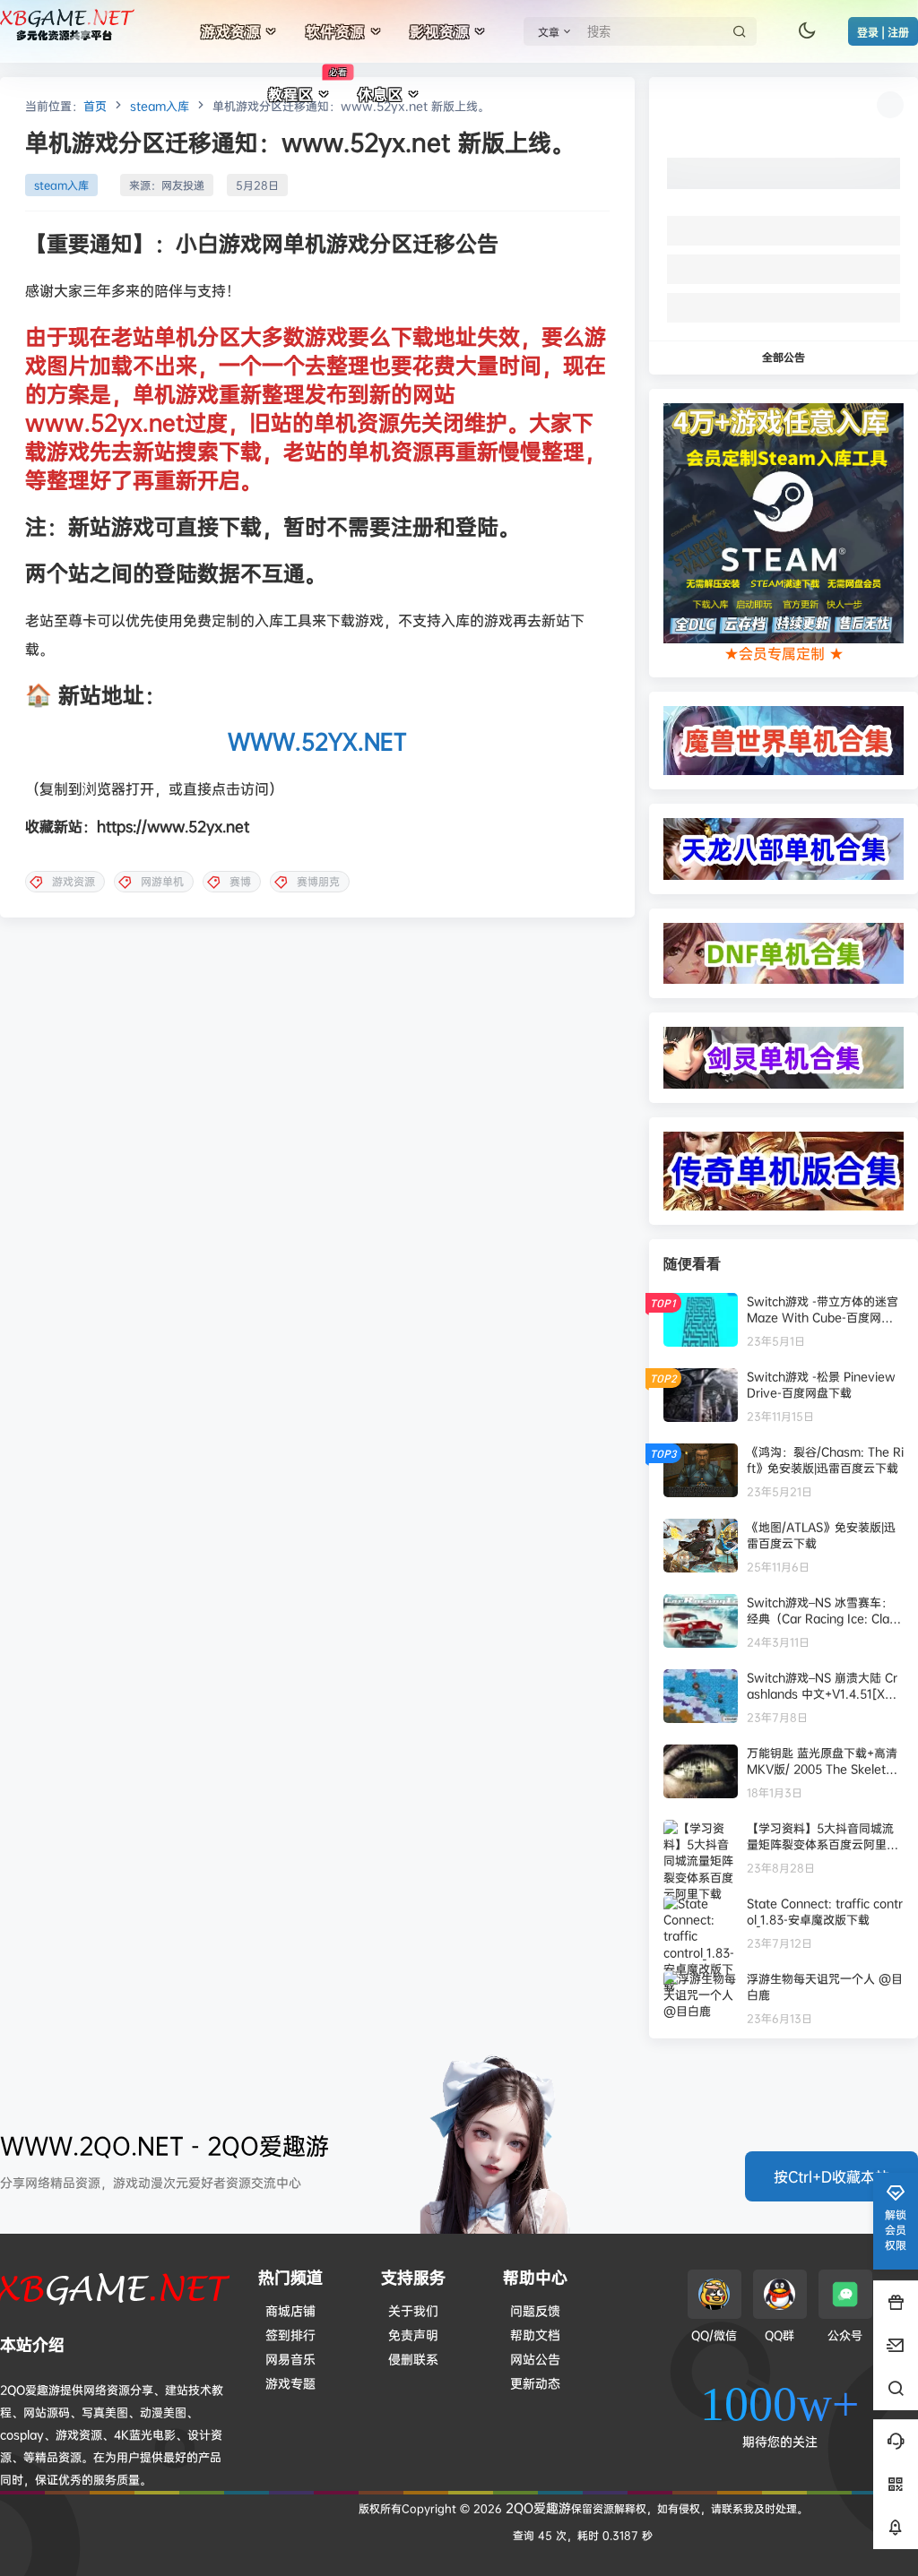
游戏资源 (230, 31)
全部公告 (784, 357)
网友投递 (183, 185)
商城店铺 (290, 2310)
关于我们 (413, 2310)
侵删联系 (413, 2359)
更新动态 (535, 2383)
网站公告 (535, 2359)
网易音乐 (290, 2359)
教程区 (307, 85)
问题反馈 (535, 2310)
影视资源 (439, 31)
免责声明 (413, 2335)
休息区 (380, 94)
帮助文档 (535, 2335)
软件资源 (335, 31)
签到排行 (290, 2335)
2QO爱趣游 (537, 2507)
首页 (95, 106)
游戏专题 (290, 2383)
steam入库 (160, 106)
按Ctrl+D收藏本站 (831, 2176)
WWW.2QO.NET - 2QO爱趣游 (165, 2145)
